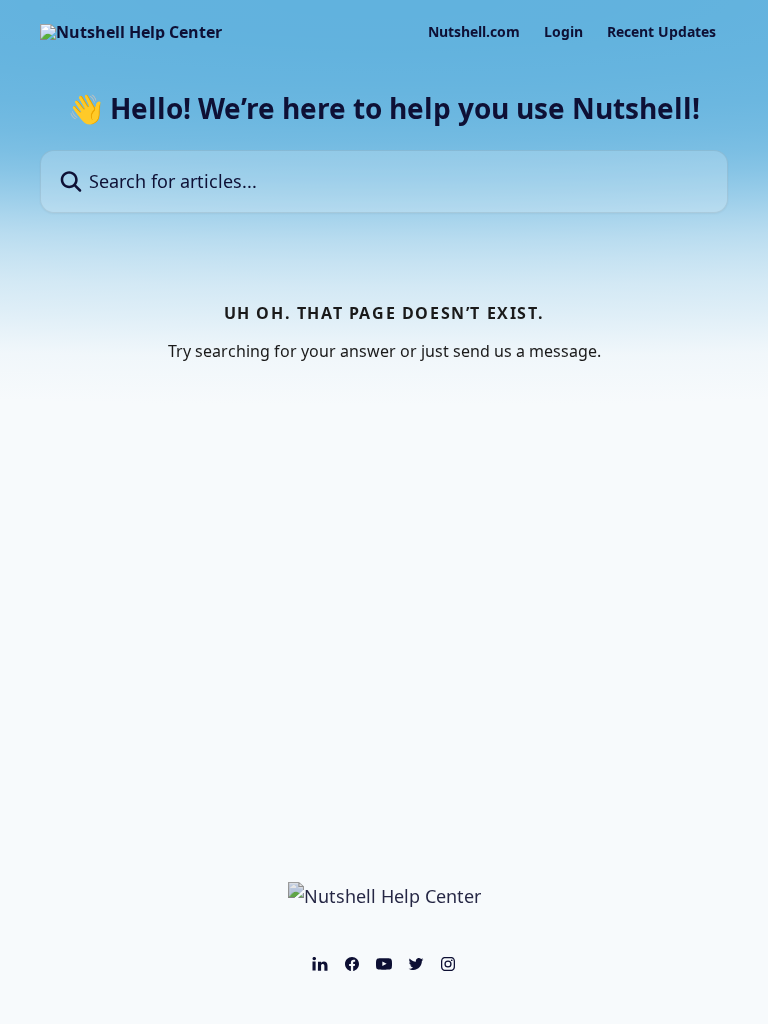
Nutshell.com (474, 32)
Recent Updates (661, 32)
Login (563, 32)
